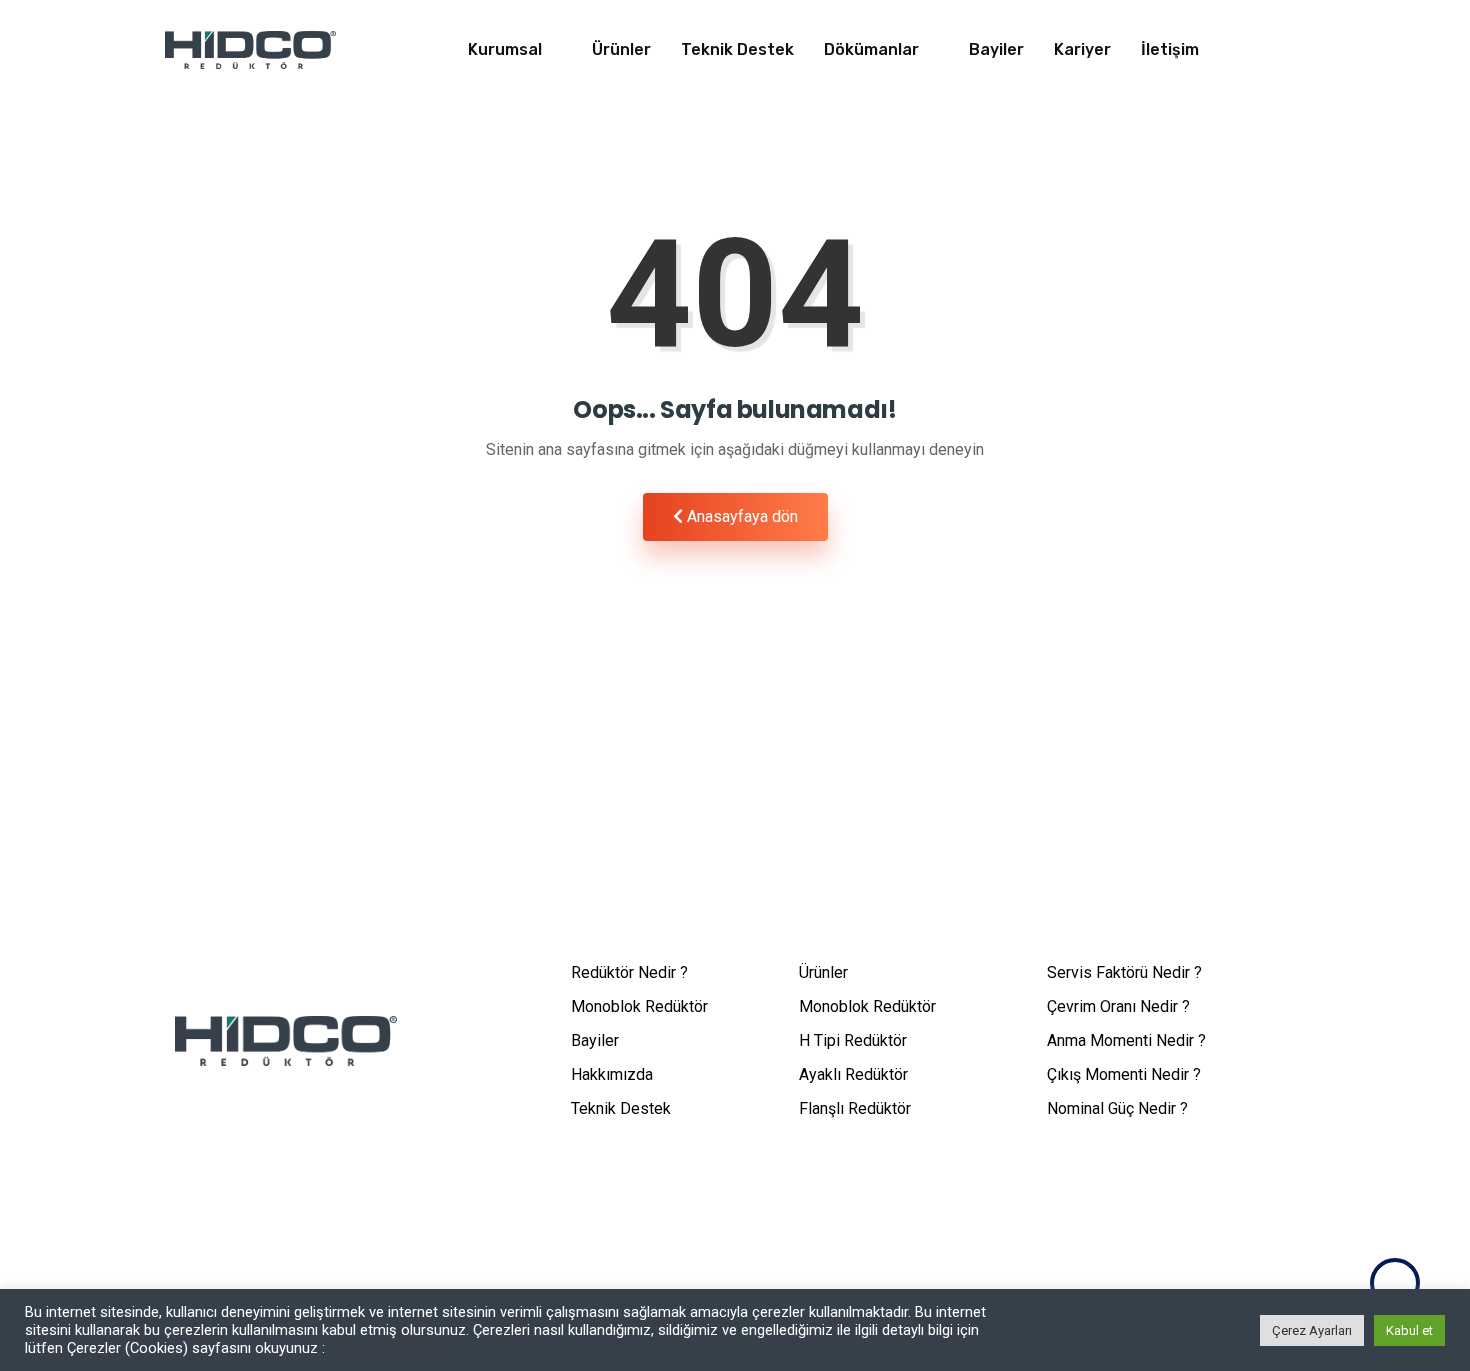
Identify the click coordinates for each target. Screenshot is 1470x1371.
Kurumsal (505, 49)
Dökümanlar (871, 49)
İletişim (1170, 49)
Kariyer (1082, 49)
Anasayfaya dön (740, 516)
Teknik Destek (737, 49)
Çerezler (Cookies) (389, 1348)
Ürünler (621, 49)
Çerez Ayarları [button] (1312, 1330)
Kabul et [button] (1409, 1330)
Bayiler (996, 49)
